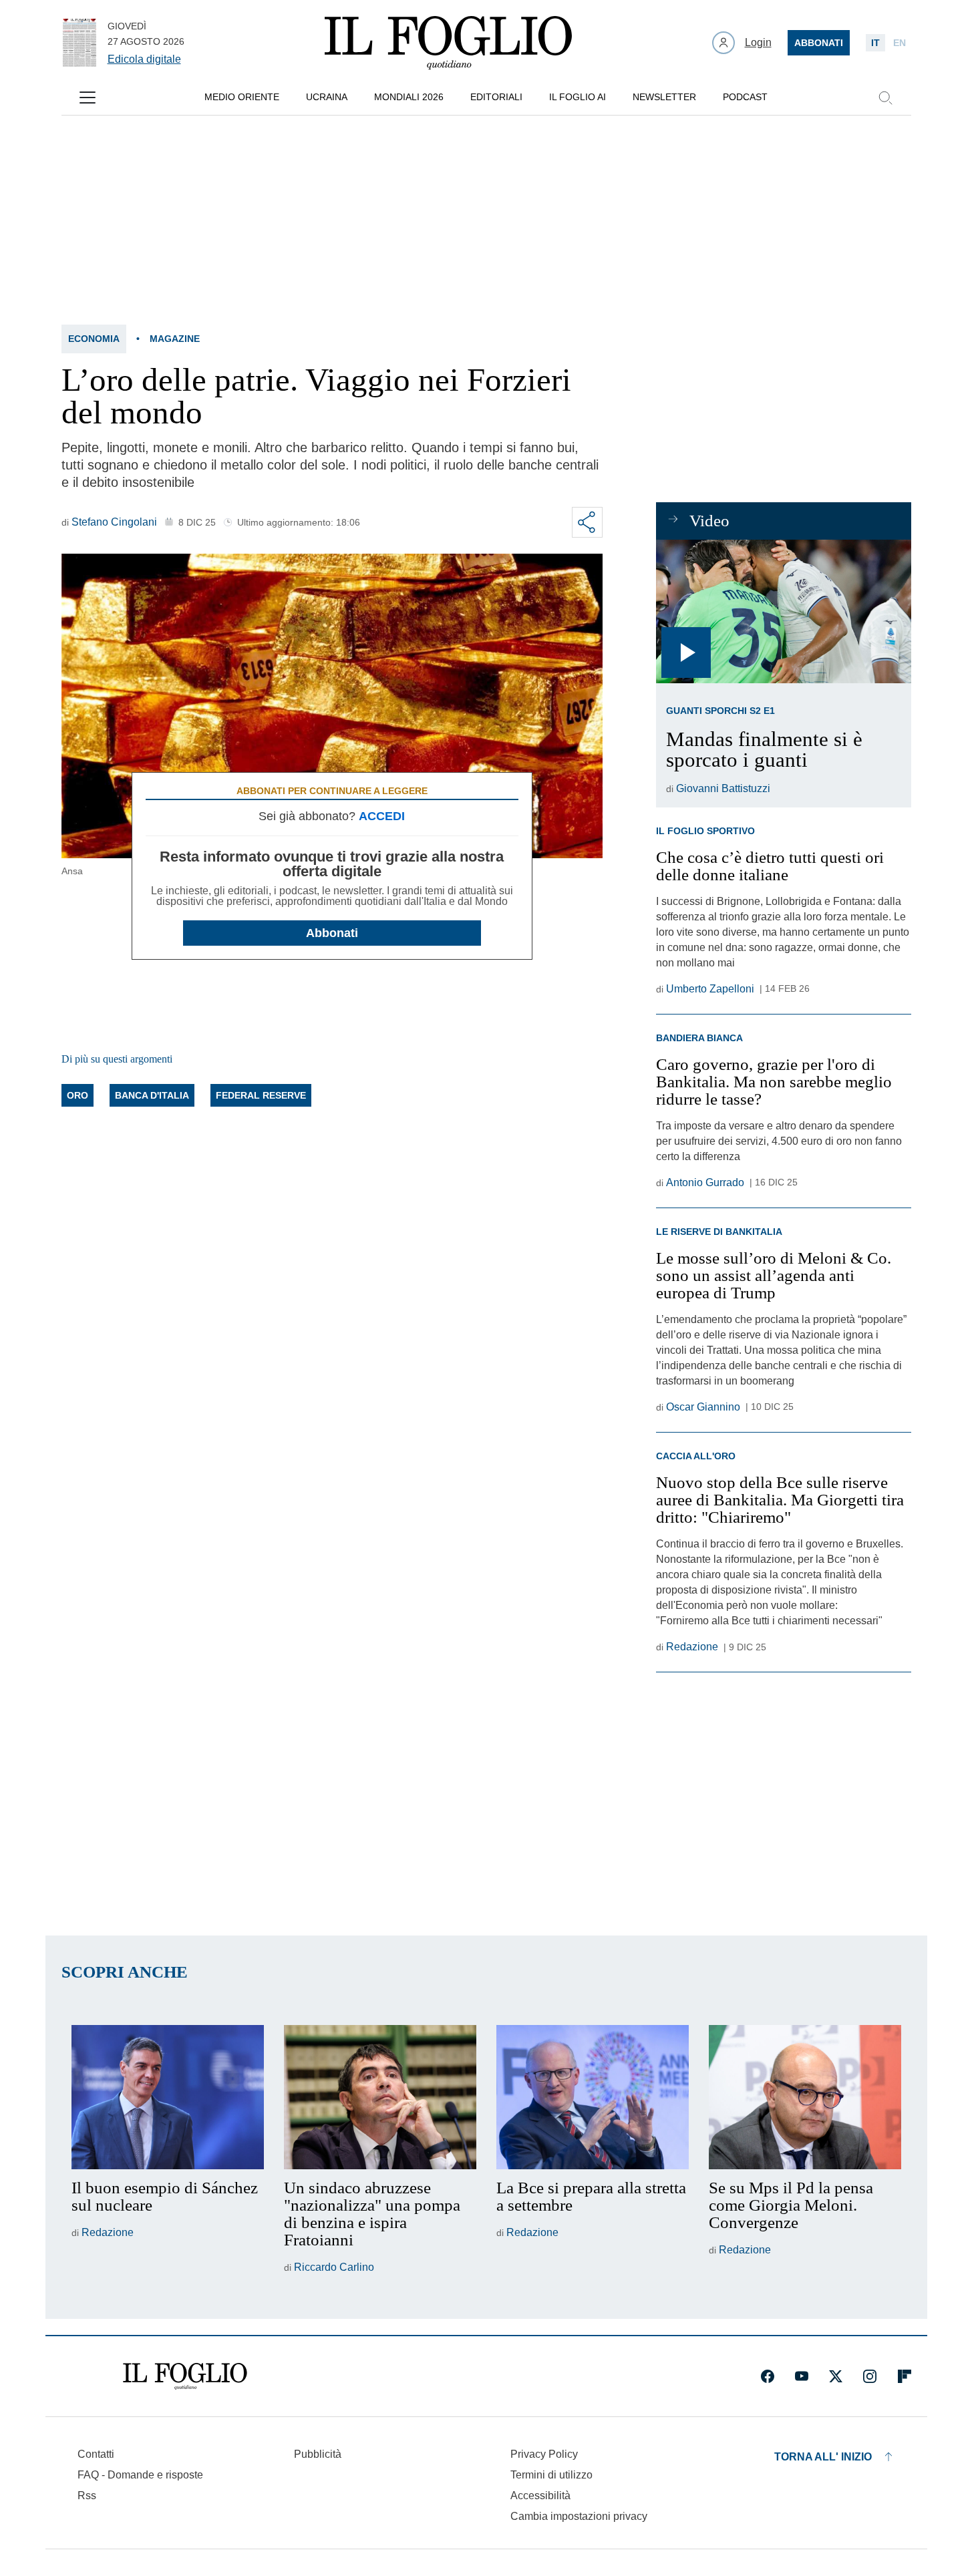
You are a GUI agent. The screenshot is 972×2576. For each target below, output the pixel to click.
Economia (94, 339)
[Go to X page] (836, 2376)
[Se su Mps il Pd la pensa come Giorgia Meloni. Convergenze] (805, 2097)
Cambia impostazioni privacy (579, 2517)
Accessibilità (540, 2496)
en (900, 43)
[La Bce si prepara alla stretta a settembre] (593, 2097)
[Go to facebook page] (768, 2376)
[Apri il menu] (88, 98)
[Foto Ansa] (783, 611)
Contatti (96, 2454)
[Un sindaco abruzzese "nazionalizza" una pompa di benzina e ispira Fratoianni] (380, 2097)
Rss (87, 2496)
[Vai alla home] (448, 43)
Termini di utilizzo (551, 2475)
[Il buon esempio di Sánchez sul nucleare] (168, 2097)
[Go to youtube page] (802, 2376)
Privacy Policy (544, 2454)
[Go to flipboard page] (905, 2376)
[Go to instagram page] (870, 2376)
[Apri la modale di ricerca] (885, 98)
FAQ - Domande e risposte (140, 2475)
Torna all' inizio (823, 2457)
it (875, 43)
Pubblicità (318, 2454)
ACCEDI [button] (382, 816)
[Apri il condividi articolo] (587, 522)
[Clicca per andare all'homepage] (185, 2376)
